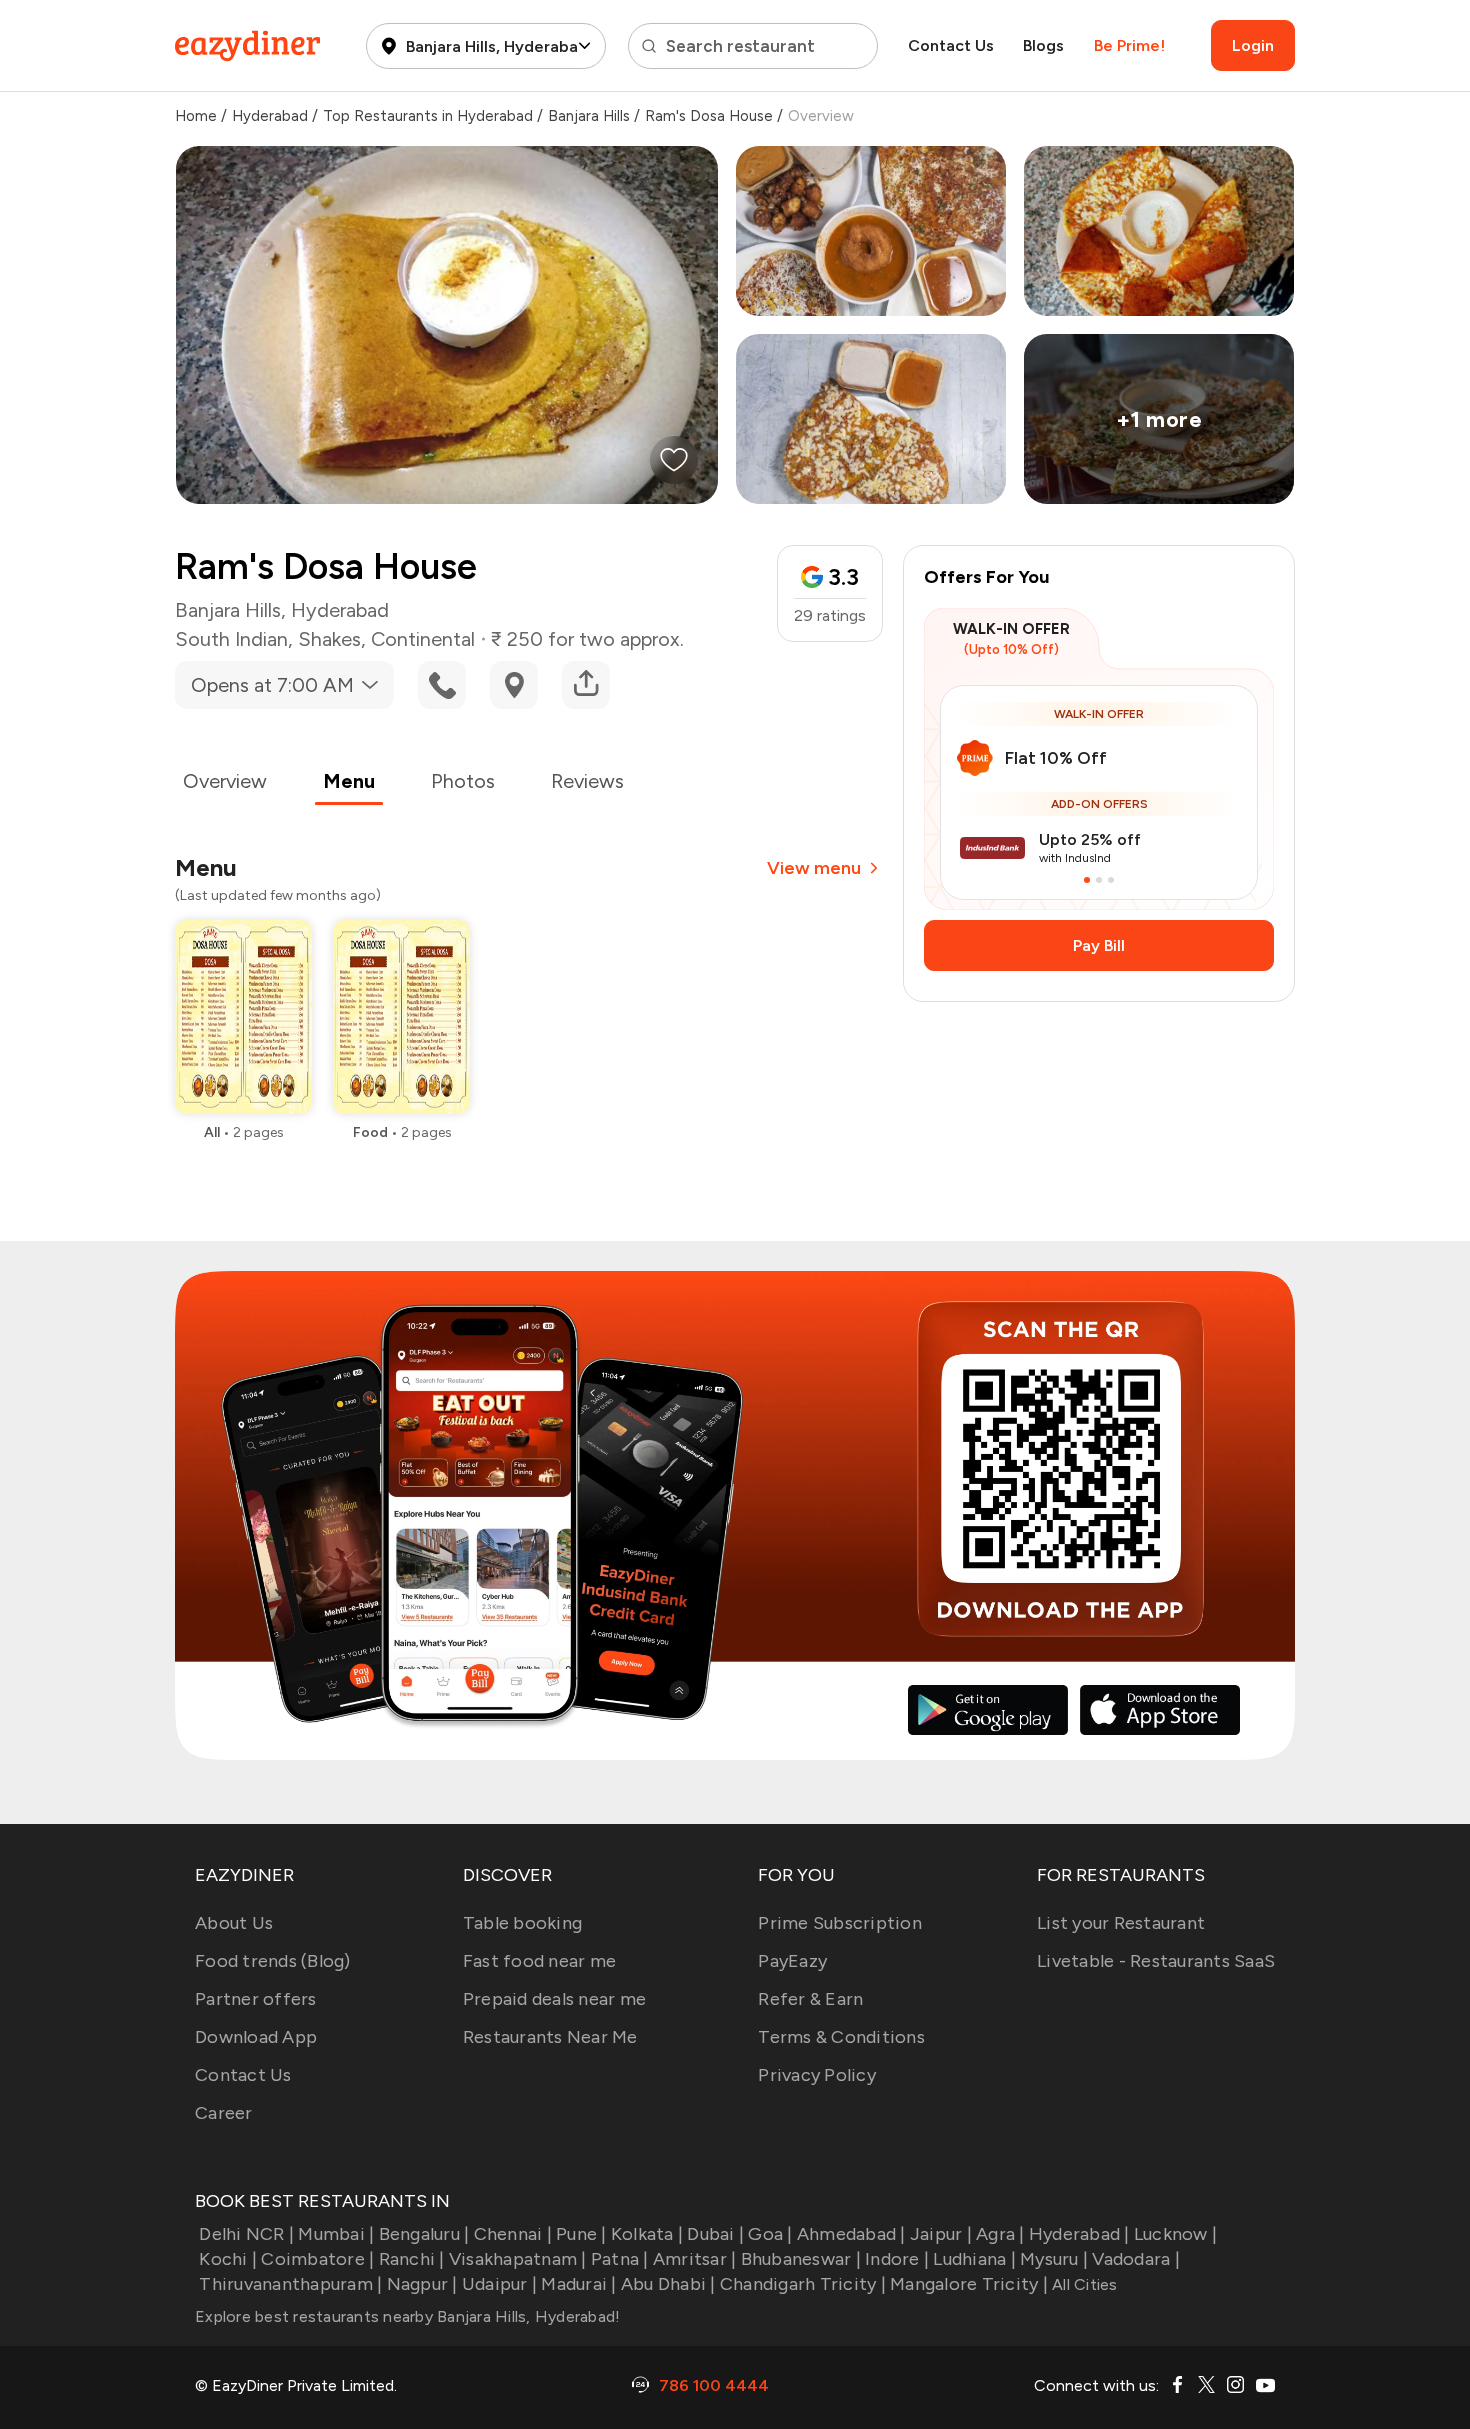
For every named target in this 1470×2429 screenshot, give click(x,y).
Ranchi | (411, 2259)
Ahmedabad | (851, 2234)
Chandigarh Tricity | (803, 2284)
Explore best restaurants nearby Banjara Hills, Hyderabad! (407, 2316)
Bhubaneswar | (801, 2259)
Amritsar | (695, 2259)
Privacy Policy (817, 2075)
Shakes (329, 639)
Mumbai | (336, 2234)
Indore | (897, 2259)
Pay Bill (1099, 945)
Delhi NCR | (246, 2234)
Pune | (581, 2234)
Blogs (1043, 45)
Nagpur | (422, 2284)
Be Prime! (1129, 45)
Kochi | (228, 2259)
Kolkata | (647, 2234)
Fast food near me (539, 1961)
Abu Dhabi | (668, 2284)
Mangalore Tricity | (969, 2284)
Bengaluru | (424, 2234)
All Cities (1083, 2284)
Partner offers (256, 1999)
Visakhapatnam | (518, 2259)
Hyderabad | (1079, 2234)
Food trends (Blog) (273, 1961)
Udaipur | (499, 2284)
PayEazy (792, 1961)
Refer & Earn (810, 1999)
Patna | (620, 2259)
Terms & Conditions (841, 2037)
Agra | (1000, 2234)
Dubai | (715, 2234)
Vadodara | (1136, 2259)
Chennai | (513, 2234)
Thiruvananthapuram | (290, 2284)
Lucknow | (1175, 2234)
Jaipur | (941, 2234)
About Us (234, 1923)
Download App (256, 2037)
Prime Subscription (840, 1923)
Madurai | (578, 2284)
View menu (814, 868)
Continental (423, 639)
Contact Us (951, 45)
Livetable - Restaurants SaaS (1156, 1961)
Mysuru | (1054, 2259)
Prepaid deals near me (554, 1999)
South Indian (231, 639)
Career (224, 2113)
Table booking (522, 1923)
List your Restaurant (1121, 1923)
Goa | (770, 2234)
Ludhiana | (974, 2259)
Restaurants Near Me (550, 2037)
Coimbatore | (317, 2259)
